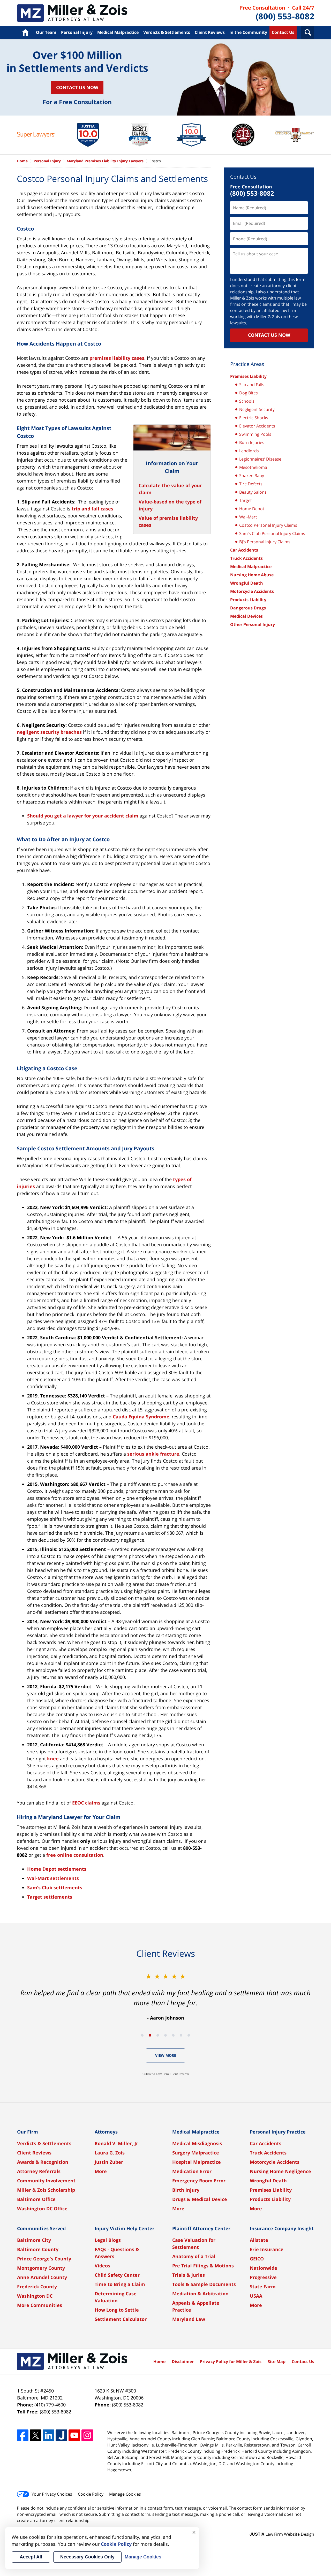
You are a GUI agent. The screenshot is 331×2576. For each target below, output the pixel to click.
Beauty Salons (253, 492)
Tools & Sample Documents (204, 2284)
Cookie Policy (91, 2494)
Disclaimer (183, 2361)
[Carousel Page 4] (165, 2035)
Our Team (46, 32)
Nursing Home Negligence (280, 2171)
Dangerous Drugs (248, 608)
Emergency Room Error (199, 2181)
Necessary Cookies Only (87, 2557)
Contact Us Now (77, 87)
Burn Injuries (252, 442)
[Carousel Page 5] (173, 2035)
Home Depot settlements (57, 1869)
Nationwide (264, 2268)
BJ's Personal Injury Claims (265, 542)
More (101, 2171)
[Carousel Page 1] (142, 2035)
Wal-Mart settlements (53, 1878)
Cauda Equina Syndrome (141, 1417)
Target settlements (50, 1897)
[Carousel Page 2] (150, 2035)
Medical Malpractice (118, 32)
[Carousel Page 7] (189, 2035)
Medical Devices (246, 616)
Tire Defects (251, 484)
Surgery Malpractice (196, 2153)
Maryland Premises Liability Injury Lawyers (105, 161)
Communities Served (41, 2228)
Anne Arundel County (42, 2277)
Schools (247, 401)
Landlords (249, 451)
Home (25, 32)
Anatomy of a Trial (194, 2256)
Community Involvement (46, 2181)
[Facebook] (23, 2435)
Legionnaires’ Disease (260, 459)
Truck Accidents (246, 558)
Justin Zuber (109, 2162)
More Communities (40, 2305)
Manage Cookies (125, 2494)
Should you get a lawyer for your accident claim (83, 816)
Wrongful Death (247, 583)
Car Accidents (244, 550)
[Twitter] (36, 2435)
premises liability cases (117, 358)
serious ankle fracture (153, 1454)
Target (246, 500)
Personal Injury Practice (278, 2132)
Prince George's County (44, 2259)
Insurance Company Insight (282, 2228)
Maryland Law (189, 2319)
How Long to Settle (117, 2310)
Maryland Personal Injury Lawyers (72, 13)
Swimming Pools (255, 434)
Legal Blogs (108, 2240)
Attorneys (106, 2132)
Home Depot (252, 509)
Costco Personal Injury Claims (268, 525)
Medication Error (192, 2171)
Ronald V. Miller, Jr (116, 2143)
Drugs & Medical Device (200, 2199)
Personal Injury (77, 32)
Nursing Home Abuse (252, 575)
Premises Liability (248, 376)
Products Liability (248, 600)
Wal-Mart (248, 517)
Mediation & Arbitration (200, 2294)
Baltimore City (34, 2240)
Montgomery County (41, 2268)
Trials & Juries (189, 2275)
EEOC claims (86, 1803)
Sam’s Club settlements (55, 1887)
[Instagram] (87, 2435)
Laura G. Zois (110, 2153)
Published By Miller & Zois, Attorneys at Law (277, 13)
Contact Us (283, 32)
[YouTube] (74, 2435)
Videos (102, 2266)
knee (53, 1759)
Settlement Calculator (121, 2319)
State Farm (263, 2287)
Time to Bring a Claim (120, 2284)
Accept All (31, 2557)
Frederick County (37, 2287)
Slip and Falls (252, 385)
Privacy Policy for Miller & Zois (231, 2361)
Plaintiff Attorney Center (201, 2228)
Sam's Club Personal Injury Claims (272, 533)
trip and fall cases (92, 509)
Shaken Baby (252, 476)
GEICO (257, 2259)
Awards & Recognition (43, 2162)
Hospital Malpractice (197, 2162)
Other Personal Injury (253, 624)
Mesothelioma (253, 467)
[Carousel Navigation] (165, 2035)
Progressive (263, 2277)
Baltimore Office (36, 2199)
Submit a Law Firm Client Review (166, 2074)
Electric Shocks (254, 418)
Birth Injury (186, 2190)
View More (166, 2055)
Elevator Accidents (257, 426)
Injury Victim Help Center (125, 2228)
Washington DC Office (42, 2208)
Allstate (259, 2240)
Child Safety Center (117, 2275)
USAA (256, 2296)
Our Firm (28, 2132)
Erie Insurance (267, 2249)
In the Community (248, 32)
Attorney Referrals (39, 2171)
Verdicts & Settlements (167, 32)
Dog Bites (249, 393)
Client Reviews (210, 32)
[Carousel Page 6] (181, 2035)
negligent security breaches (49, 732)
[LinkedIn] (48, 2435)
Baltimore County (38, 2249)
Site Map (277, 2361)
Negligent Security (257, 409)
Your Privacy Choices (52, 2494)
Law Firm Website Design (282, 2534)
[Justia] (61, 2435)
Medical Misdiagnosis (197, 2143)
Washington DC (35, 2296)
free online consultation (75, 1855)
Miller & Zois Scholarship (46, 2190)
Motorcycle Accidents (252, 591)
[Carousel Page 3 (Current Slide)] (158, 2035)
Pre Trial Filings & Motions (203, 2266)
